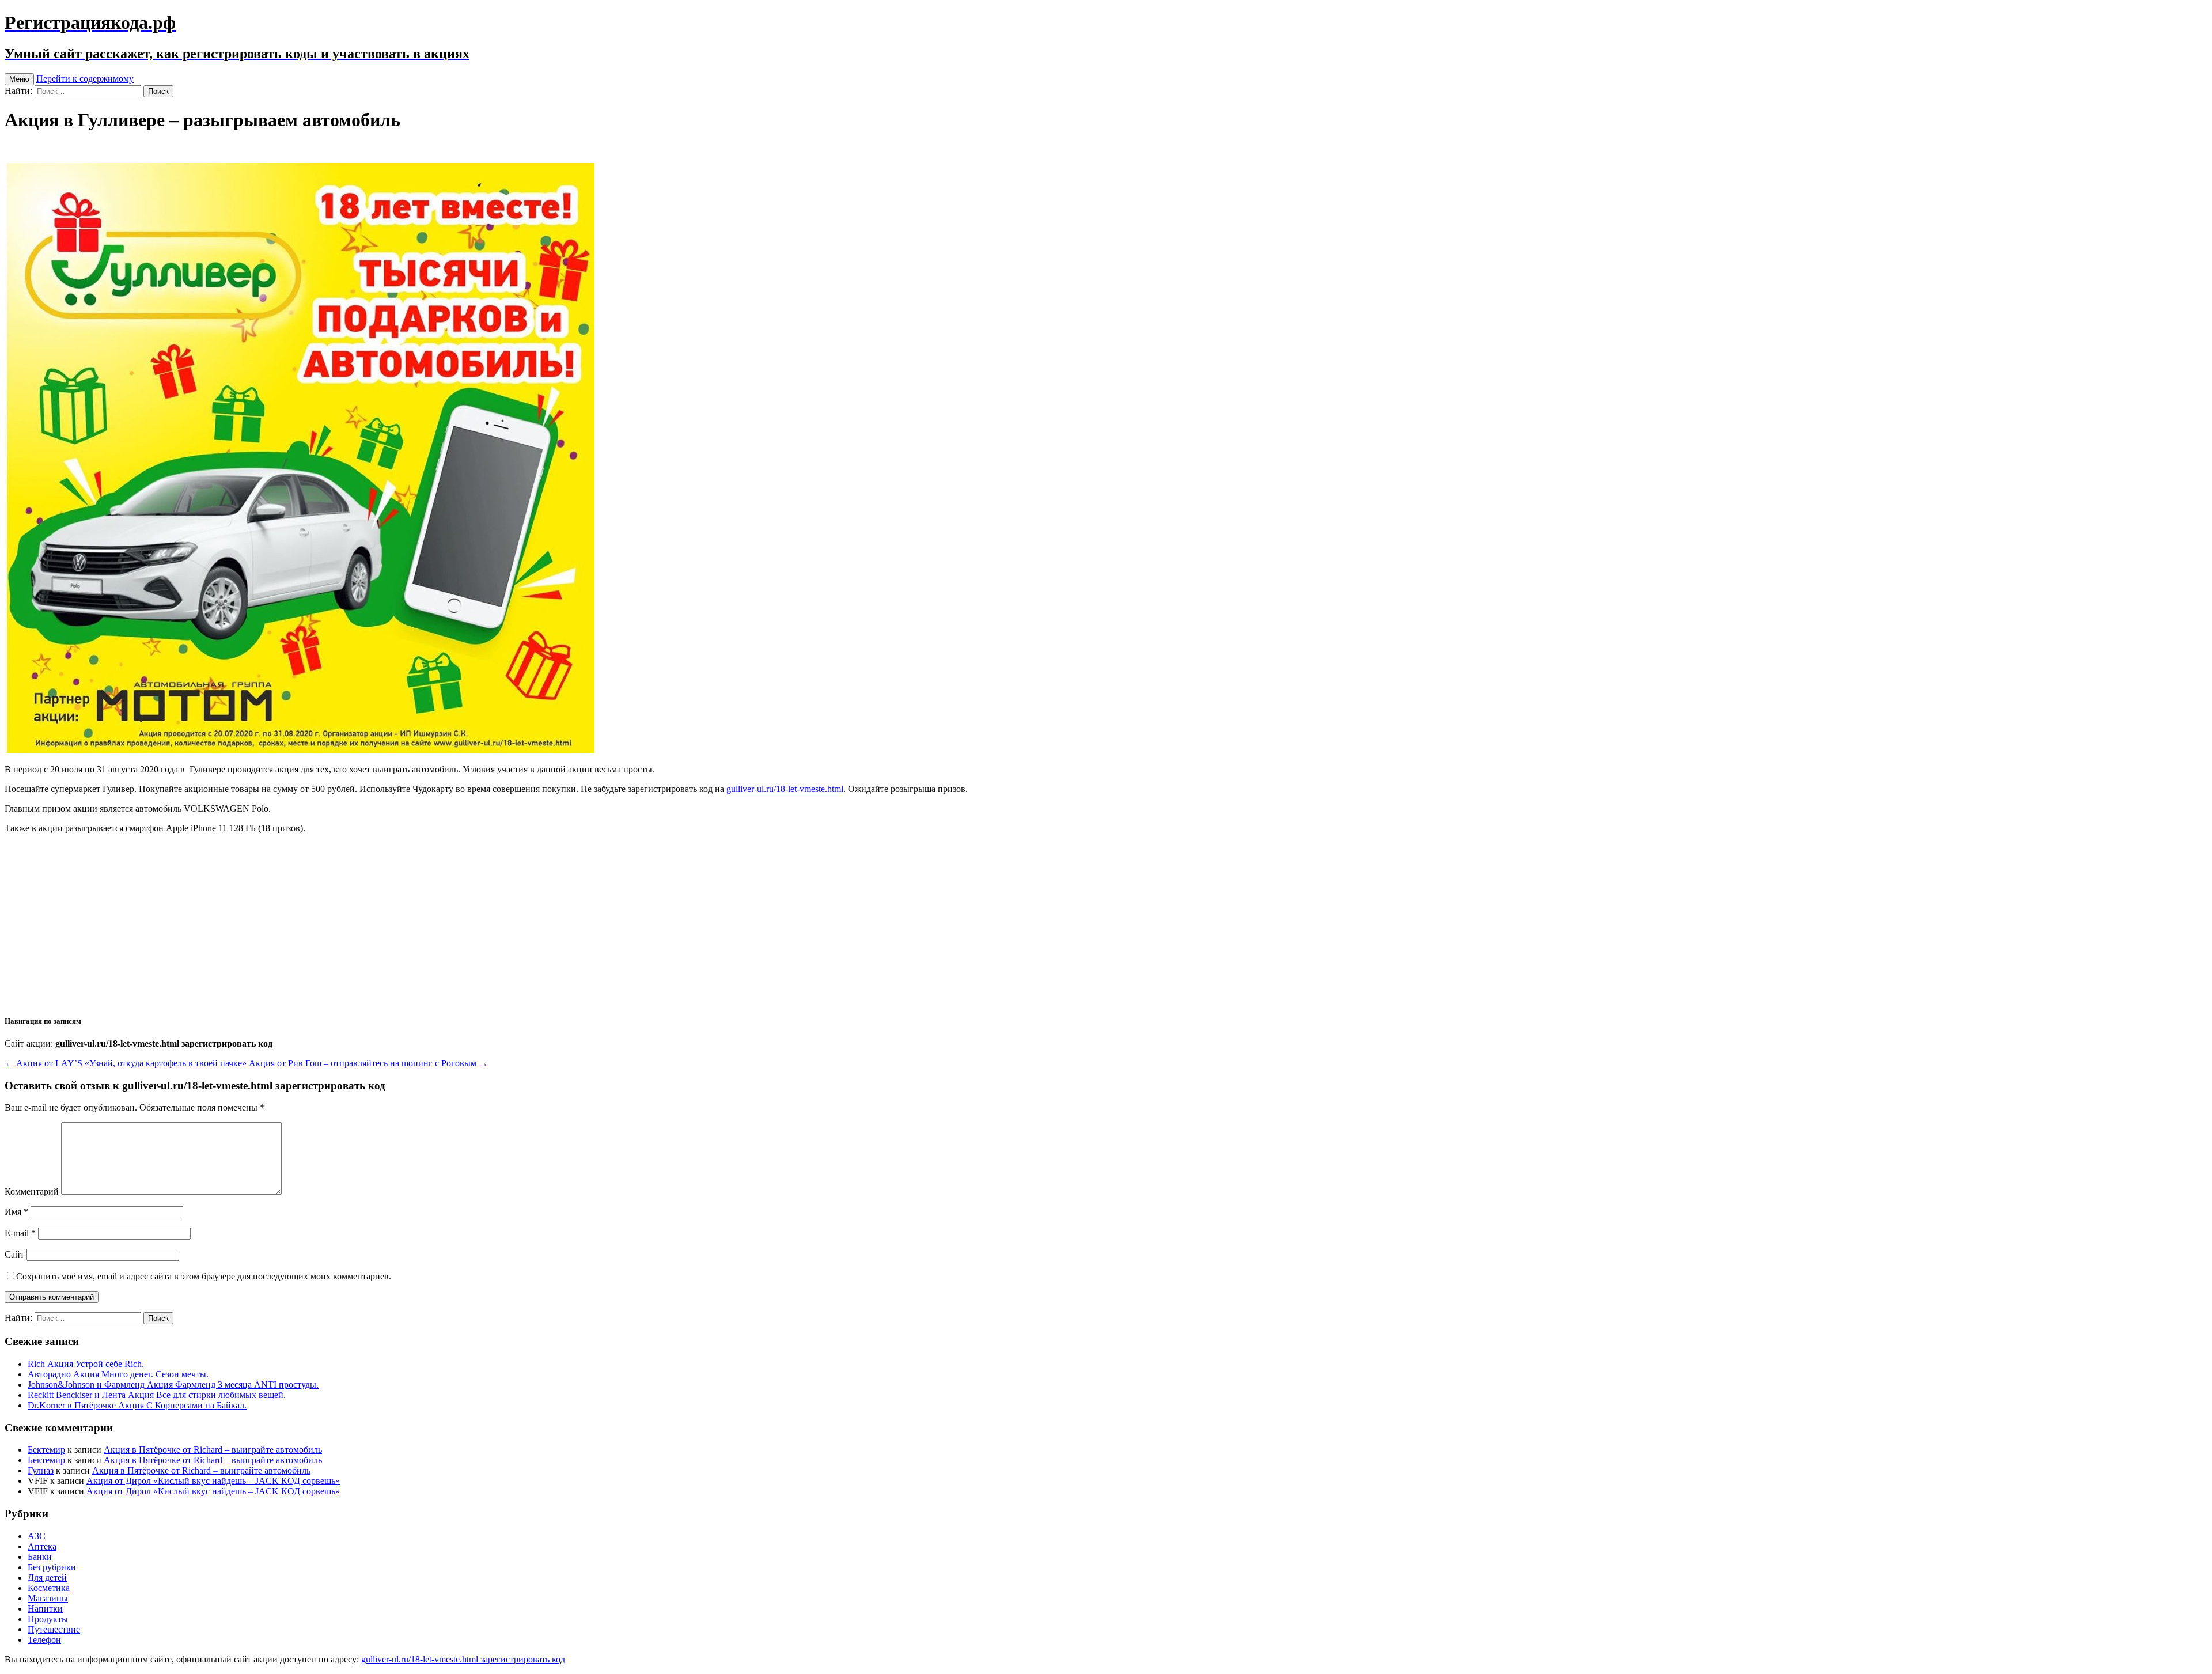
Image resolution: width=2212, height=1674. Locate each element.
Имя (16, 1212)
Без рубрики (52, 1567)
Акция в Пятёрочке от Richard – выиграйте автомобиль (213, 1450)
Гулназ (41, 1470)
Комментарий (32, 1192)
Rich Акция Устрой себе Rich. (86, 1364)
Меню (19, 79)
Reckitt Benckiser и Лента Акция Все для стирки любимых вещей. (157, 1395)
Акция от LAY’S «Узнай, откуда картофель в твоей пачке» (126, 1063)
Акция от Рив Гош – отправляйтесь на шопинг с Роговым (368, 1063)
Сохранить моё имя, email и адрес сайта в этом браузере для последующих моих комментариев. (204, 1276)
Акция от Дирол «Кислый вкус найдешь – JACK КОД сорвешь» (213, 1481)
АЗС (37, 1536)
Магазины (48, 1598)
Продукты (48, 1619)
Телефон (44, 1640)
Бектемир (46, 1450)
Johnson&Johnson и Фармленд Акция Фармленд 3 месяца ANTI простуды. (173, 1385)
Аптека (42, 1546)
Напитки (45, 1609)
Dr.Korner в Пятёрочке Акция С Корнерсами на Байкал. (137, 1405)
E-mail (20, 1233)
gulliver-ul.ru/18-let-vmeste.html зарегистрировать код (463, 1659)
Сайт (14, 1254)
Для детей (47, 1578)
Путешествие (54, 1629)
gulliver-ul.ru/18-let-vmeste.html (785, 789)
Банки (40, 1557)
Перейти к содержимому (85, 79)
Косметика (49, 1588)
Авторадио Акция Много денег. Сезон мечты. (118, 1374)
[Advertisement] (1106, 923)
